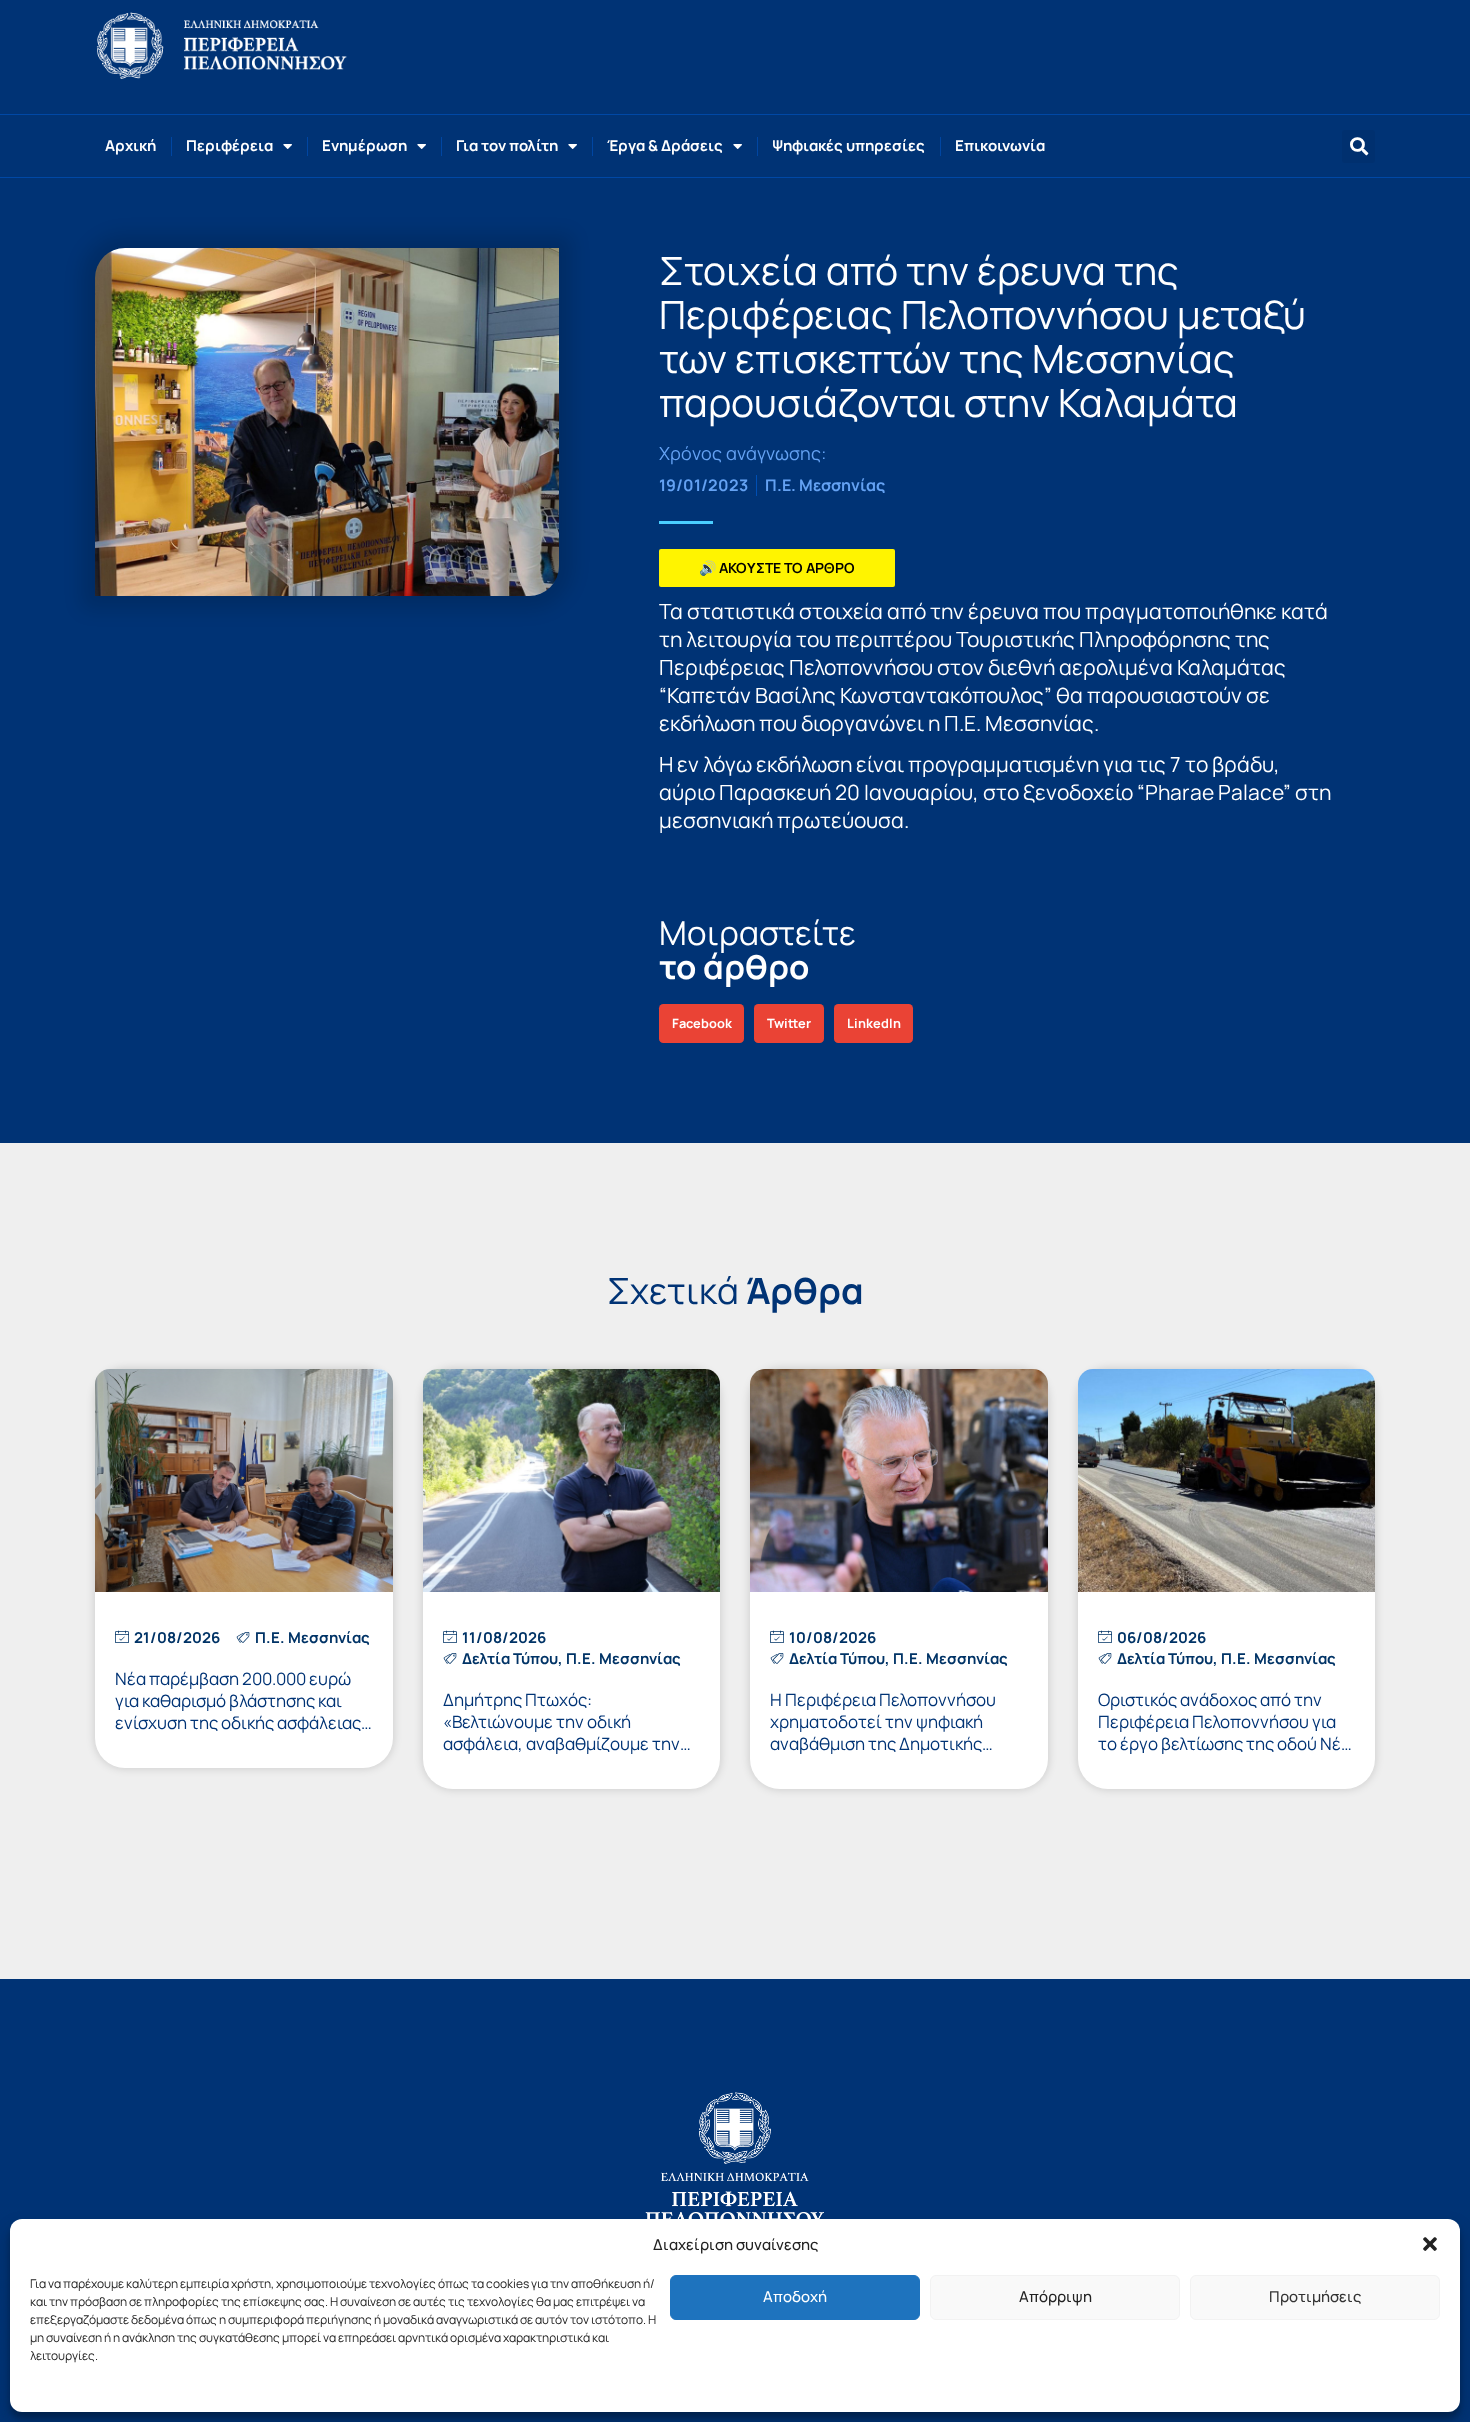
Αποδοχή (795, 2296)
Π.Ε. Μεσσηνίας (825, 485)
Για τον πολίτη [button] (507, 145)
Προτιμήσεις (1315, 2296)
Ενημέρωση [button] (364, 145)
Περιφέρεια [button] (229, 145)
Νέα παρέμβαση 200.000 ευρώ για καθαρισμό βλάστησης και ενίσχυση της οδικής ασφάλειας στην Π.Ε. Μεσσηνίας (238, 1711)
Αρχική (130, 145)
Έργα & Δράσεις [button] (665, 145)
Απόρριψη (1055, 2296)
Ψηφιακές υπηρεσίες (848, 145)
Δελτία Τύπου (510, 1658)
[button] (1430, 2244)
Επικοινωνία (1000, 145)
